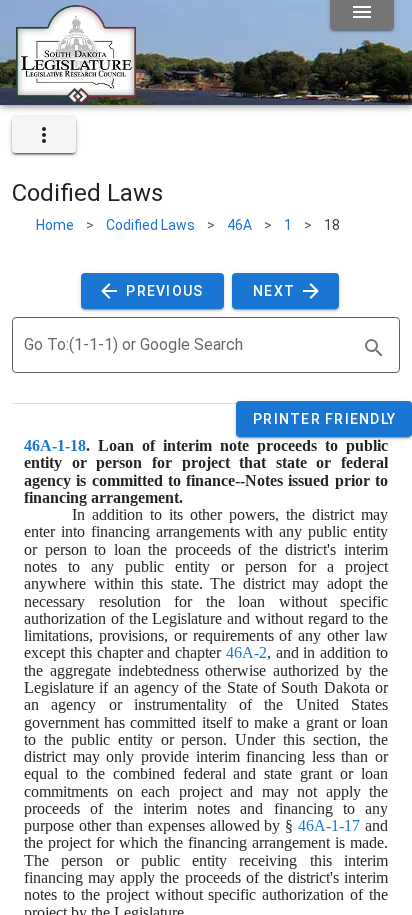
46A (239, 225)
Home (55, 225)
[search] (374, 348)
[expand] (44, 135)
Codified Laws (150, 225)
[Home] (76, 97)
